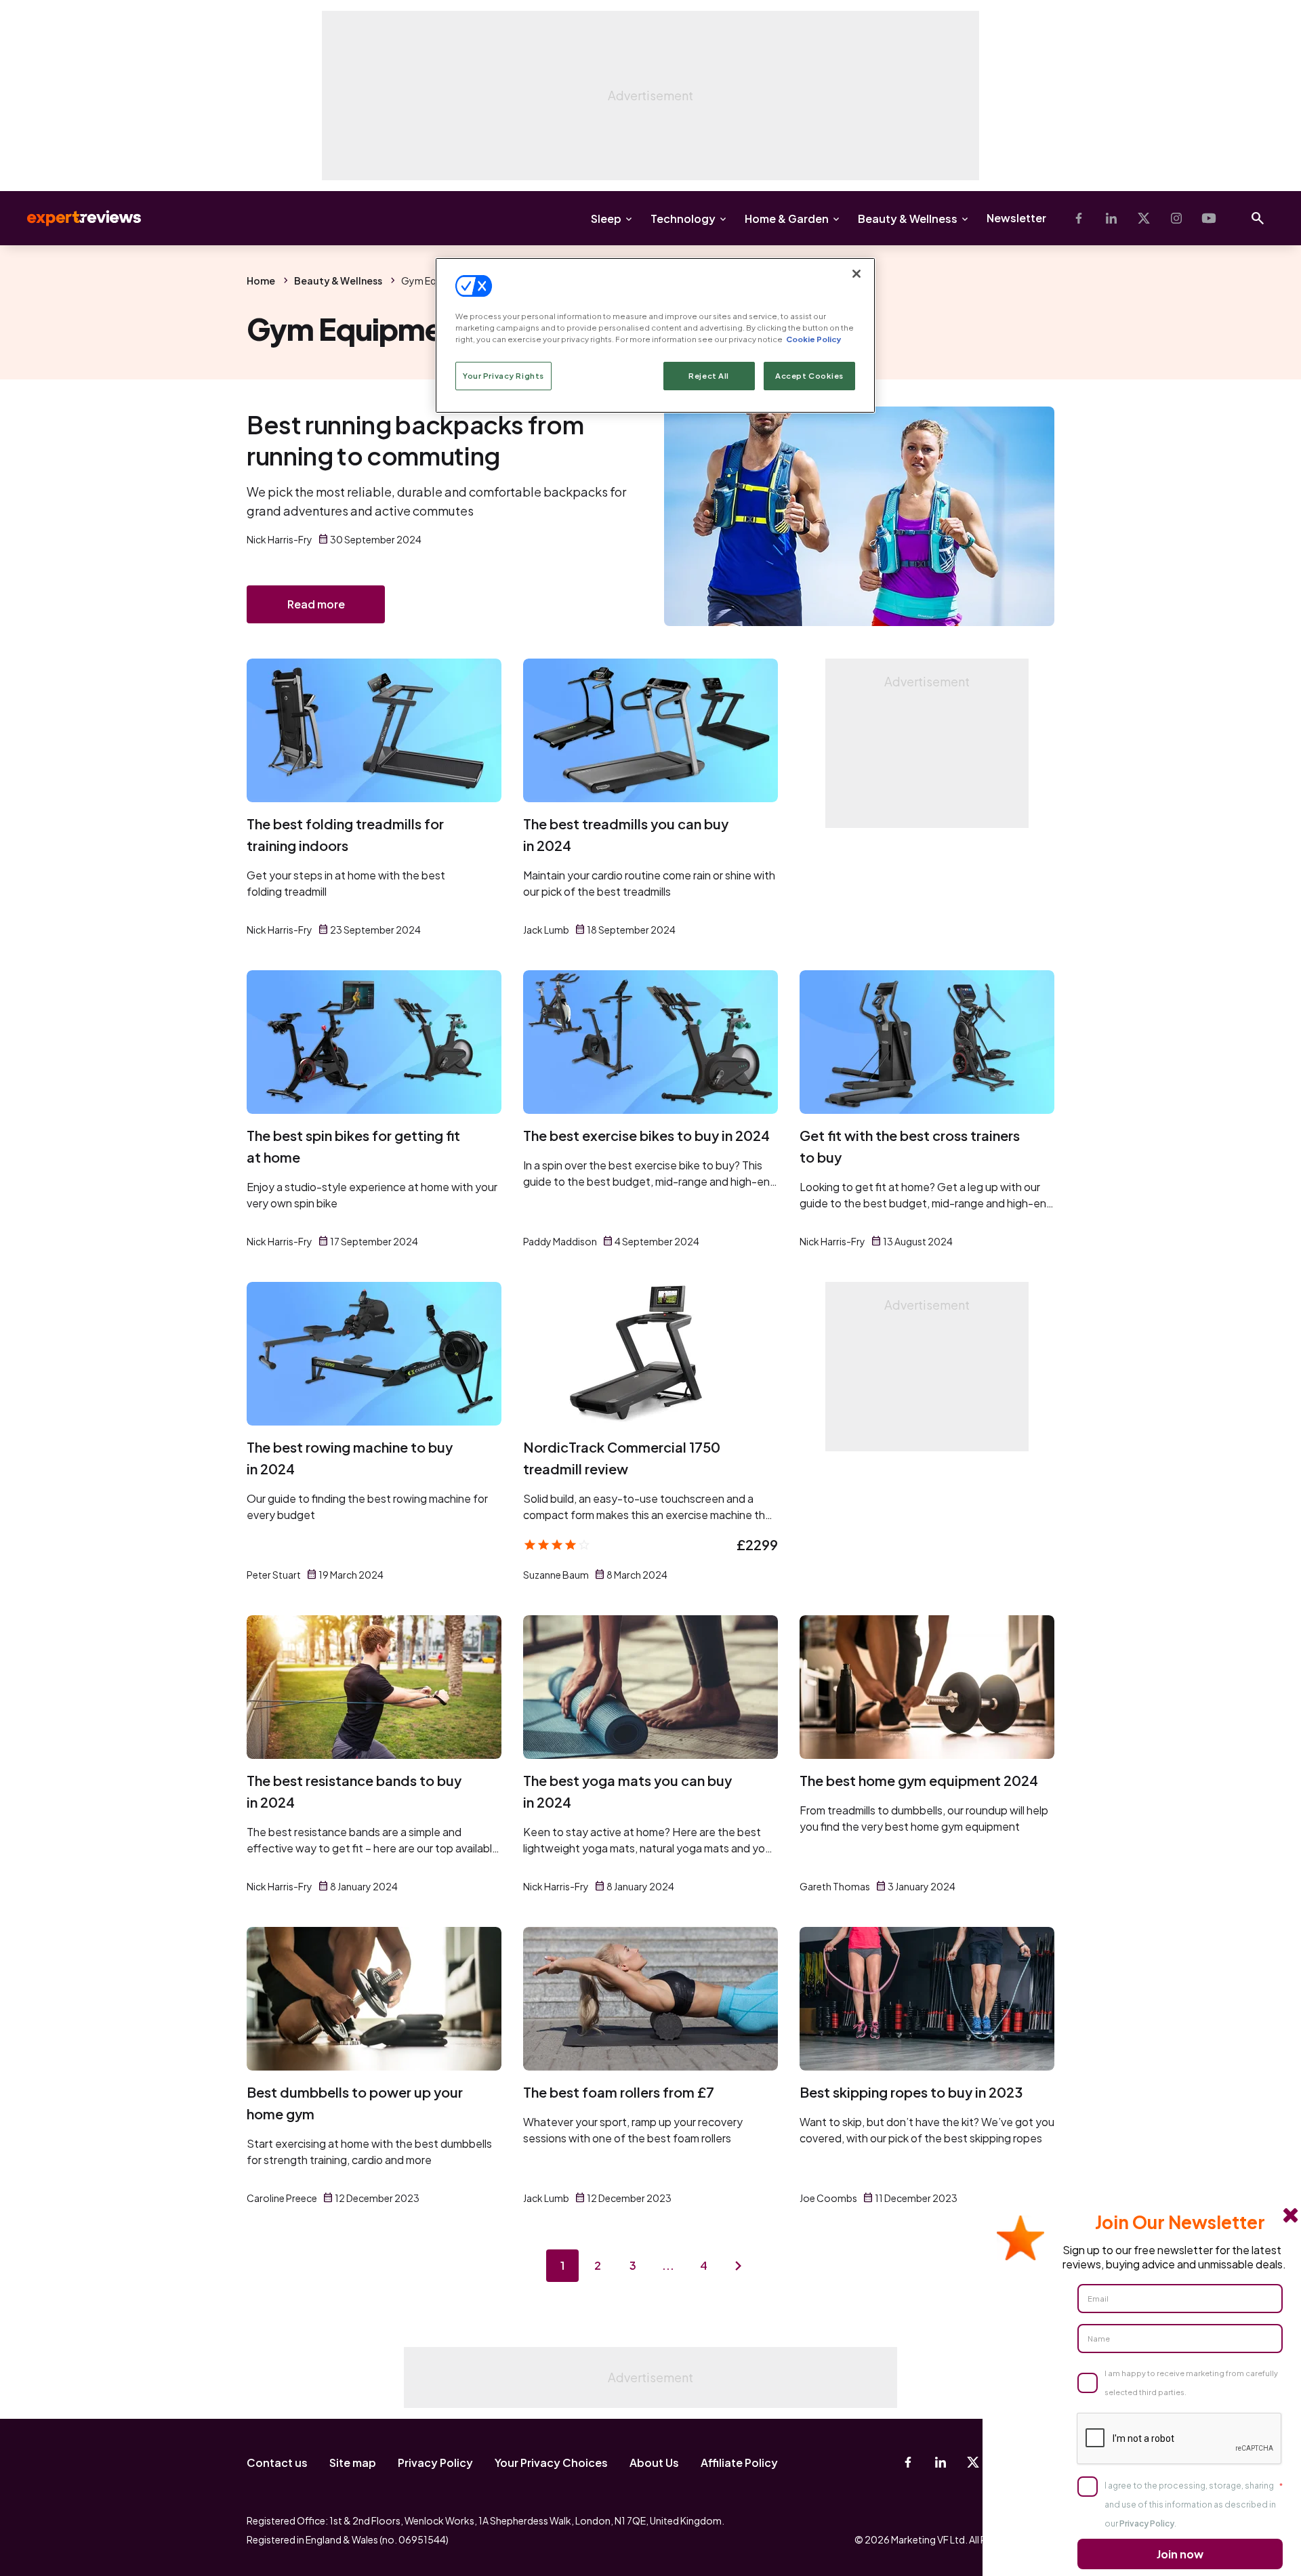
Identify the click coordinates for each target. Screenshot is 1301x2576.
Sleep (606, 219)
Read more (316, 604)
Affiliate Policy (739, 2463)
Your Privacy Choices (551, 2463)
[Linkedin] (1111, 218)
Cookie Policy (813, 339)
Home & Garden (787, 219)
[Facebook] (1079, 218)
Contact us (277, 2463)
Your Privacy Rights (503, 376)
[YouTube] (1209, 218)
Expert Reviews (73, 218)
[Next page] (739, 2266)
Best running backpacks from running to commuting (415, 440)
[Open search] (1258, 218)
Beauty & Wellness (908, 219)
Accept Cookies (809, 376)
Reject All (709, 376)
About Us (654, 2463)
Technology (683, 219)
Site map (353, 2463)
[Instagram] (1176, 218)
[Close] (856, 274)
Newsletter (1016, 218)
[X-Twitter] (1144, 218)
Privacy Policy (435, 2463)
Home (261, 281)
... (668, 2265)
